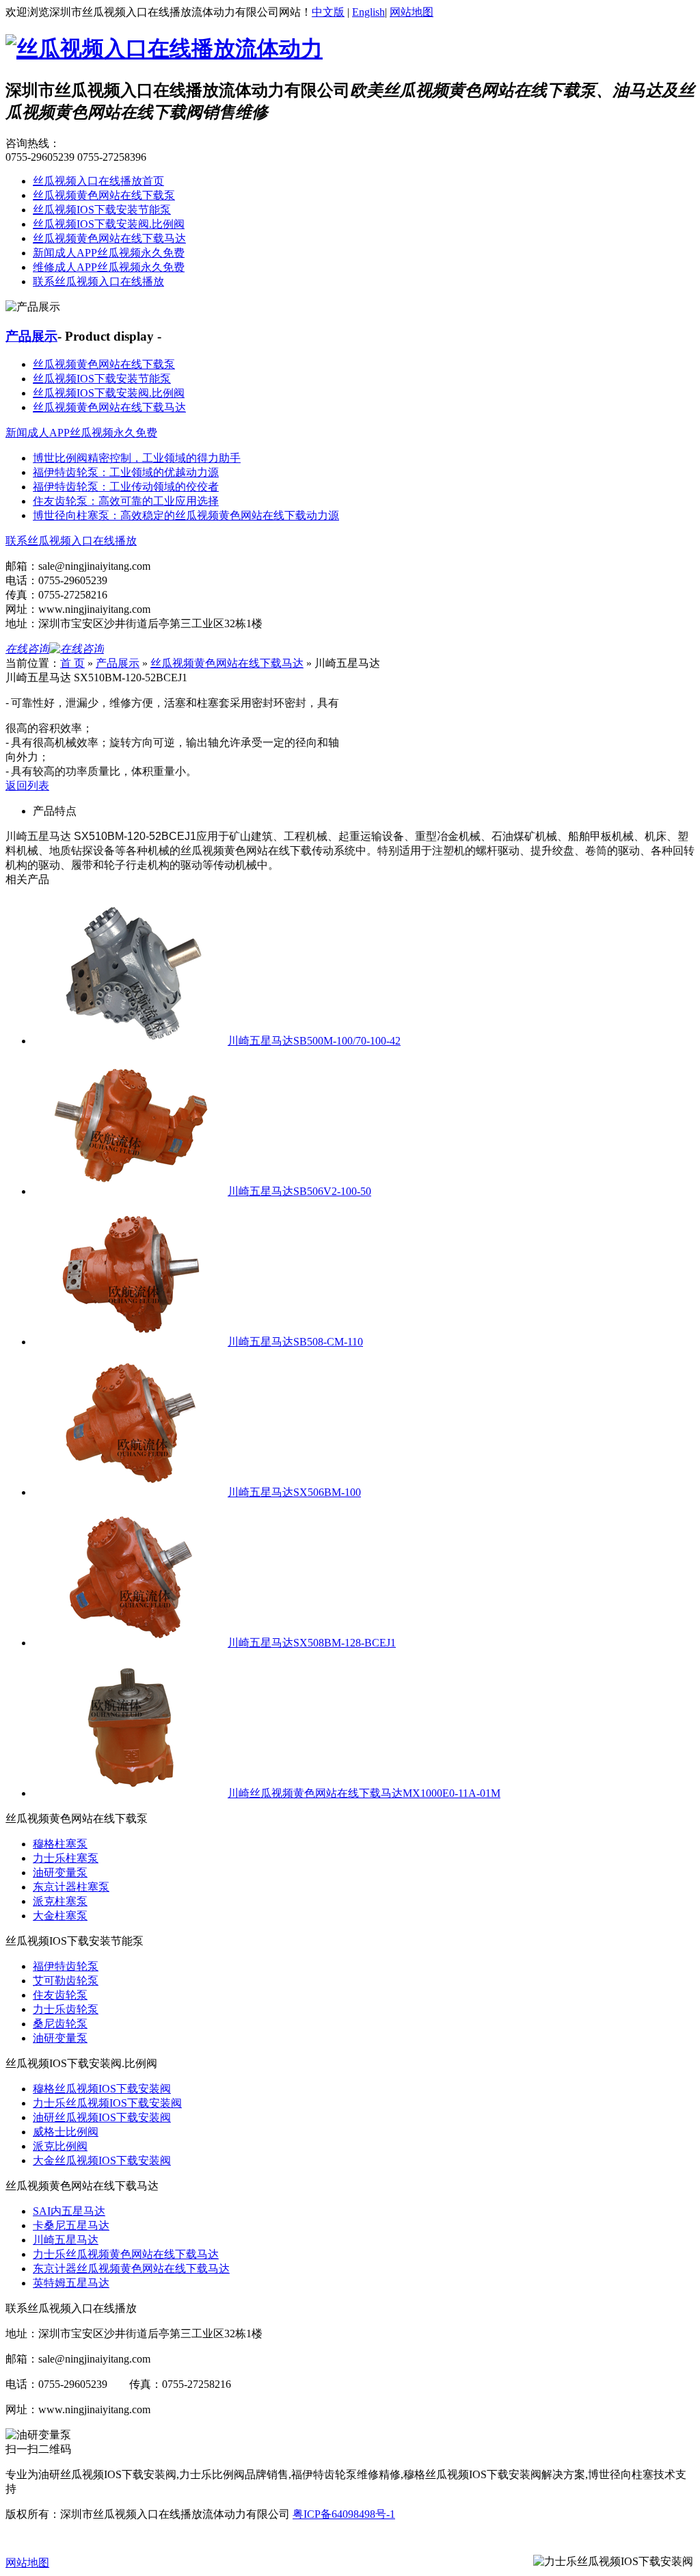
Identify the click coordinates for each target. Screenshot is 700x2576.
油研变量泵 (60, 1872)
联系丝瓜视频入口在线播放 (98, 281)
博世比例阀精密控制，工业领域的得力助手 (137, 458)
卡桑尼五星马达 (71, 2225)
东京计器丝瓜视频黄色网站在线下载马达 (131, 2269)
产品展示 (31, 336)
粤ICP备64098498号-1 (344, 2514)
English (368, 12)
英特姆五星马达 (71, 2283)
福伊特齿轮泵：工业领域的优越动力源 (126, 472)
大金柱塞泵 (60, 1916)
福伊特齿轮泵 (66, 1966)
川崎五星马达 (66, 2240)
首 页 (72, 663)
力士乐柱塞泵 (66, 1858)
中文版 (328, 12)
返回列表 (27, 786)
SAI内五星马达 (69, 2211)
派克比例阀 (60, 2146)
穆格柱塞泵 (60, 1844)
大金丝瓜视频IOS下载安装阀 (102, 2160)
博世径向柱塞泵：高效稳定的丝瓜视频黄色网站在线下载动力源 (186, 515)
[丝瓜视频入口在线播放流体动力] (164, 49)
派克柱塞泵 (60, 1901)
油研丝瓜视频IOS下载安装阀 (102, 2117)
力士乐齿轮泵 (66, 2009)
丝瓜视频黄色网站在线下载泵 (104, 195)
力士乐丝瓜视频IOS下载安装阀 (107, 2103)
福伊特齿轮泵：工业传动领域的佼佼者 (126, 487)
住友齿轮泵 (60, 1995)
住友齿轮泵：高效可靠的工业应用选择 (126, 501)
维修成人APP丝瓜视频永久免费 (109, 267)
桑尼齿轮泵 (60, 2024)
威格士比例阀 (66, 2132)
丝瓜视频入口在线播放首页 (98, 181)
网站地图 (412, 12)
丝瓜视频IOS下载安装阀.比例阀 (109, 224)
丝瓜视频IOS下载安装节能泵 (102, 210)
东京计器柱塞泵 (71, 1887)
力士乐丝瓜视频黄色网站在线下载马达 (126, 2254)
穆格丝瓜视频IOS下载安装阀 (102, 2089)
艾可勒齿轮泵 (66, 1981)
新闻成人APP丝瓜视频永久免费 (109, 253)
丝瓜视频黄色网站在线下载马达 (109, 238)
